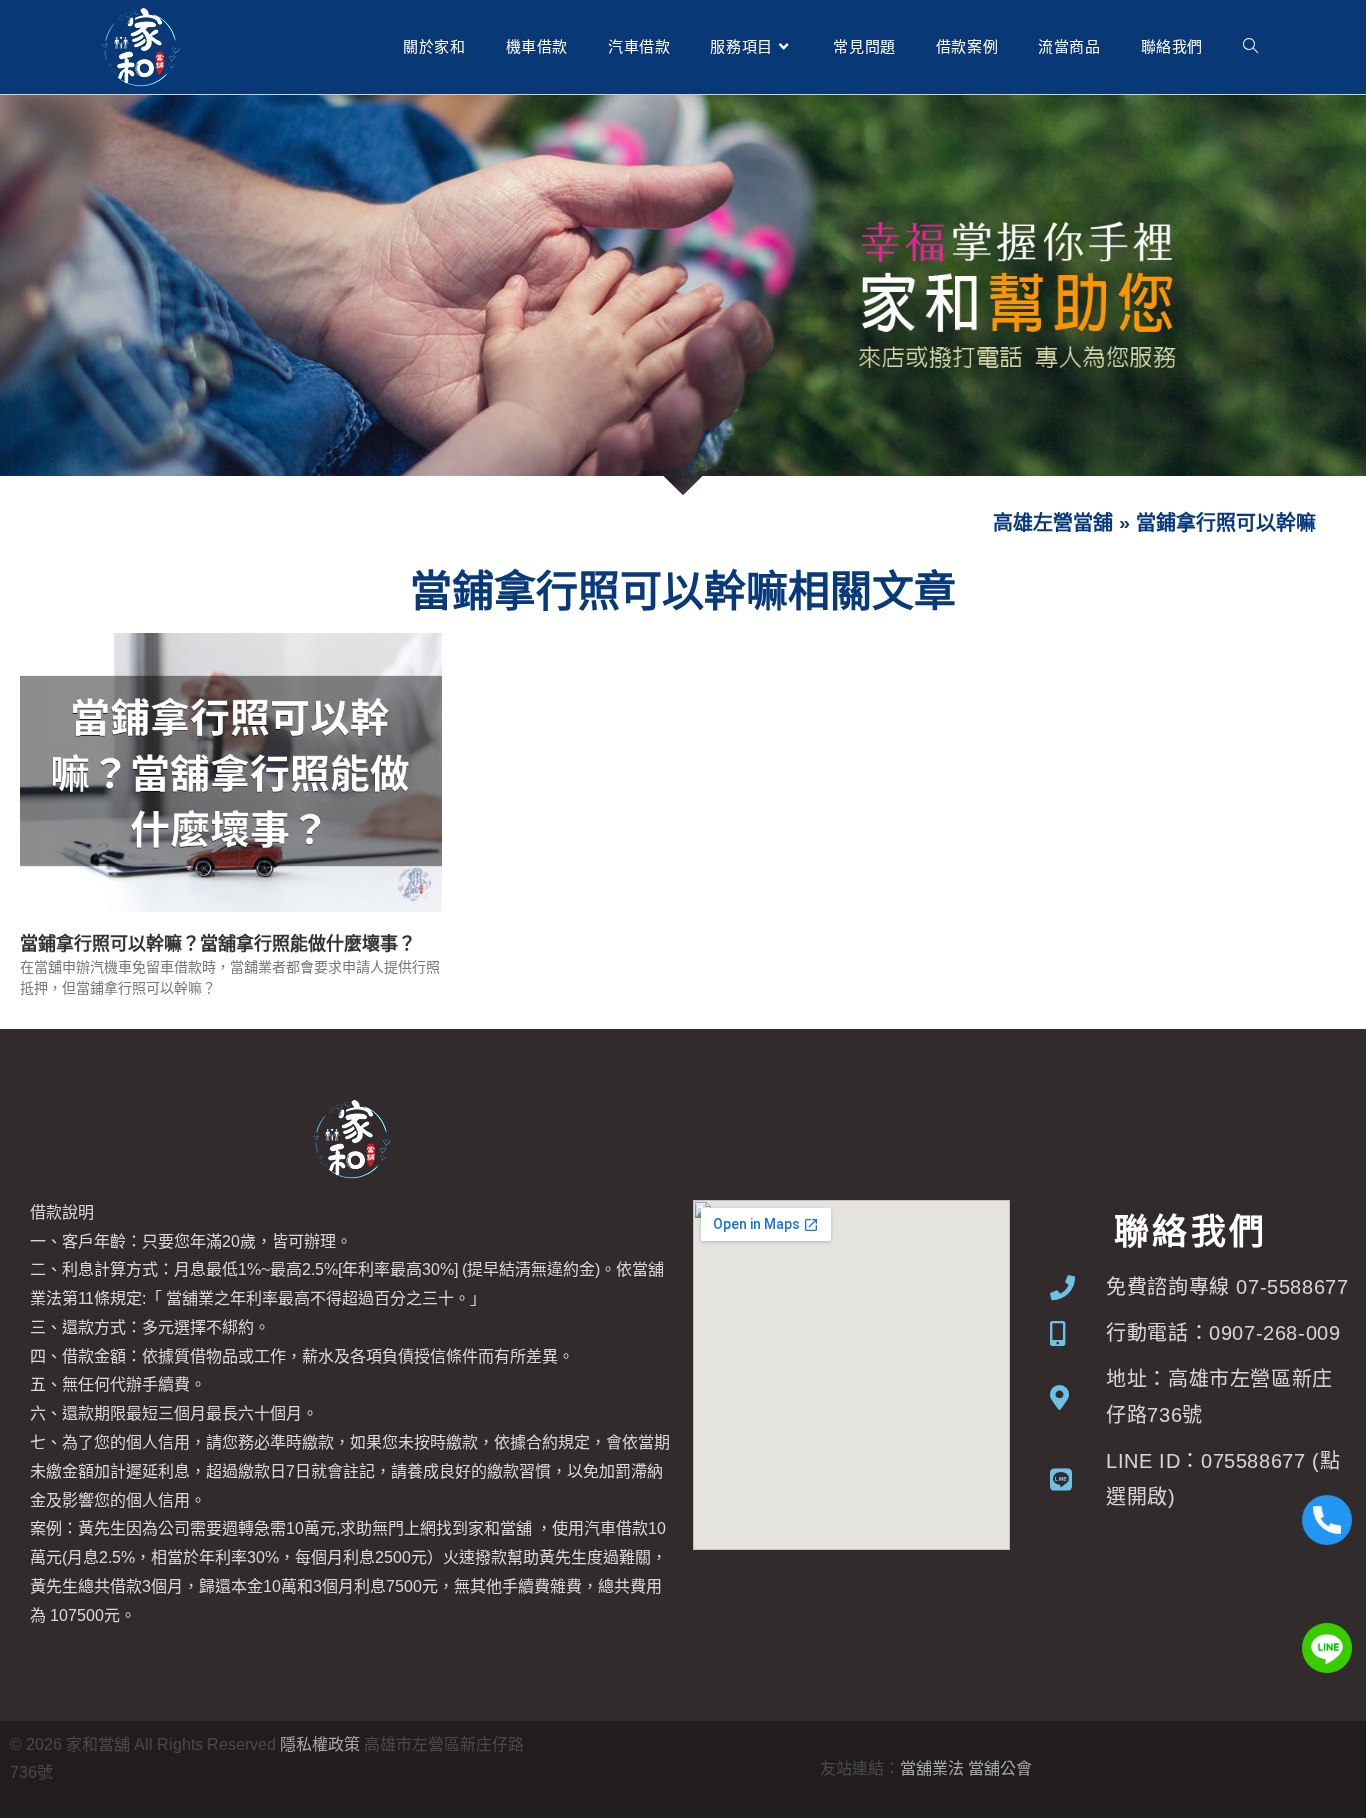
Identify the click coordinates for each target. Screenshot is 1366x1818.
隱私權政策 (320, 1744)
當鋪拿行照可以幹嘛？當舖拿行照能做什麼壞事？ (218, 944)
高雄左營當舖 (1053, 523)
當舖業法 (932, 1768)
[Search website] (1250, 47)
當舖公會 (1000, 1768)
